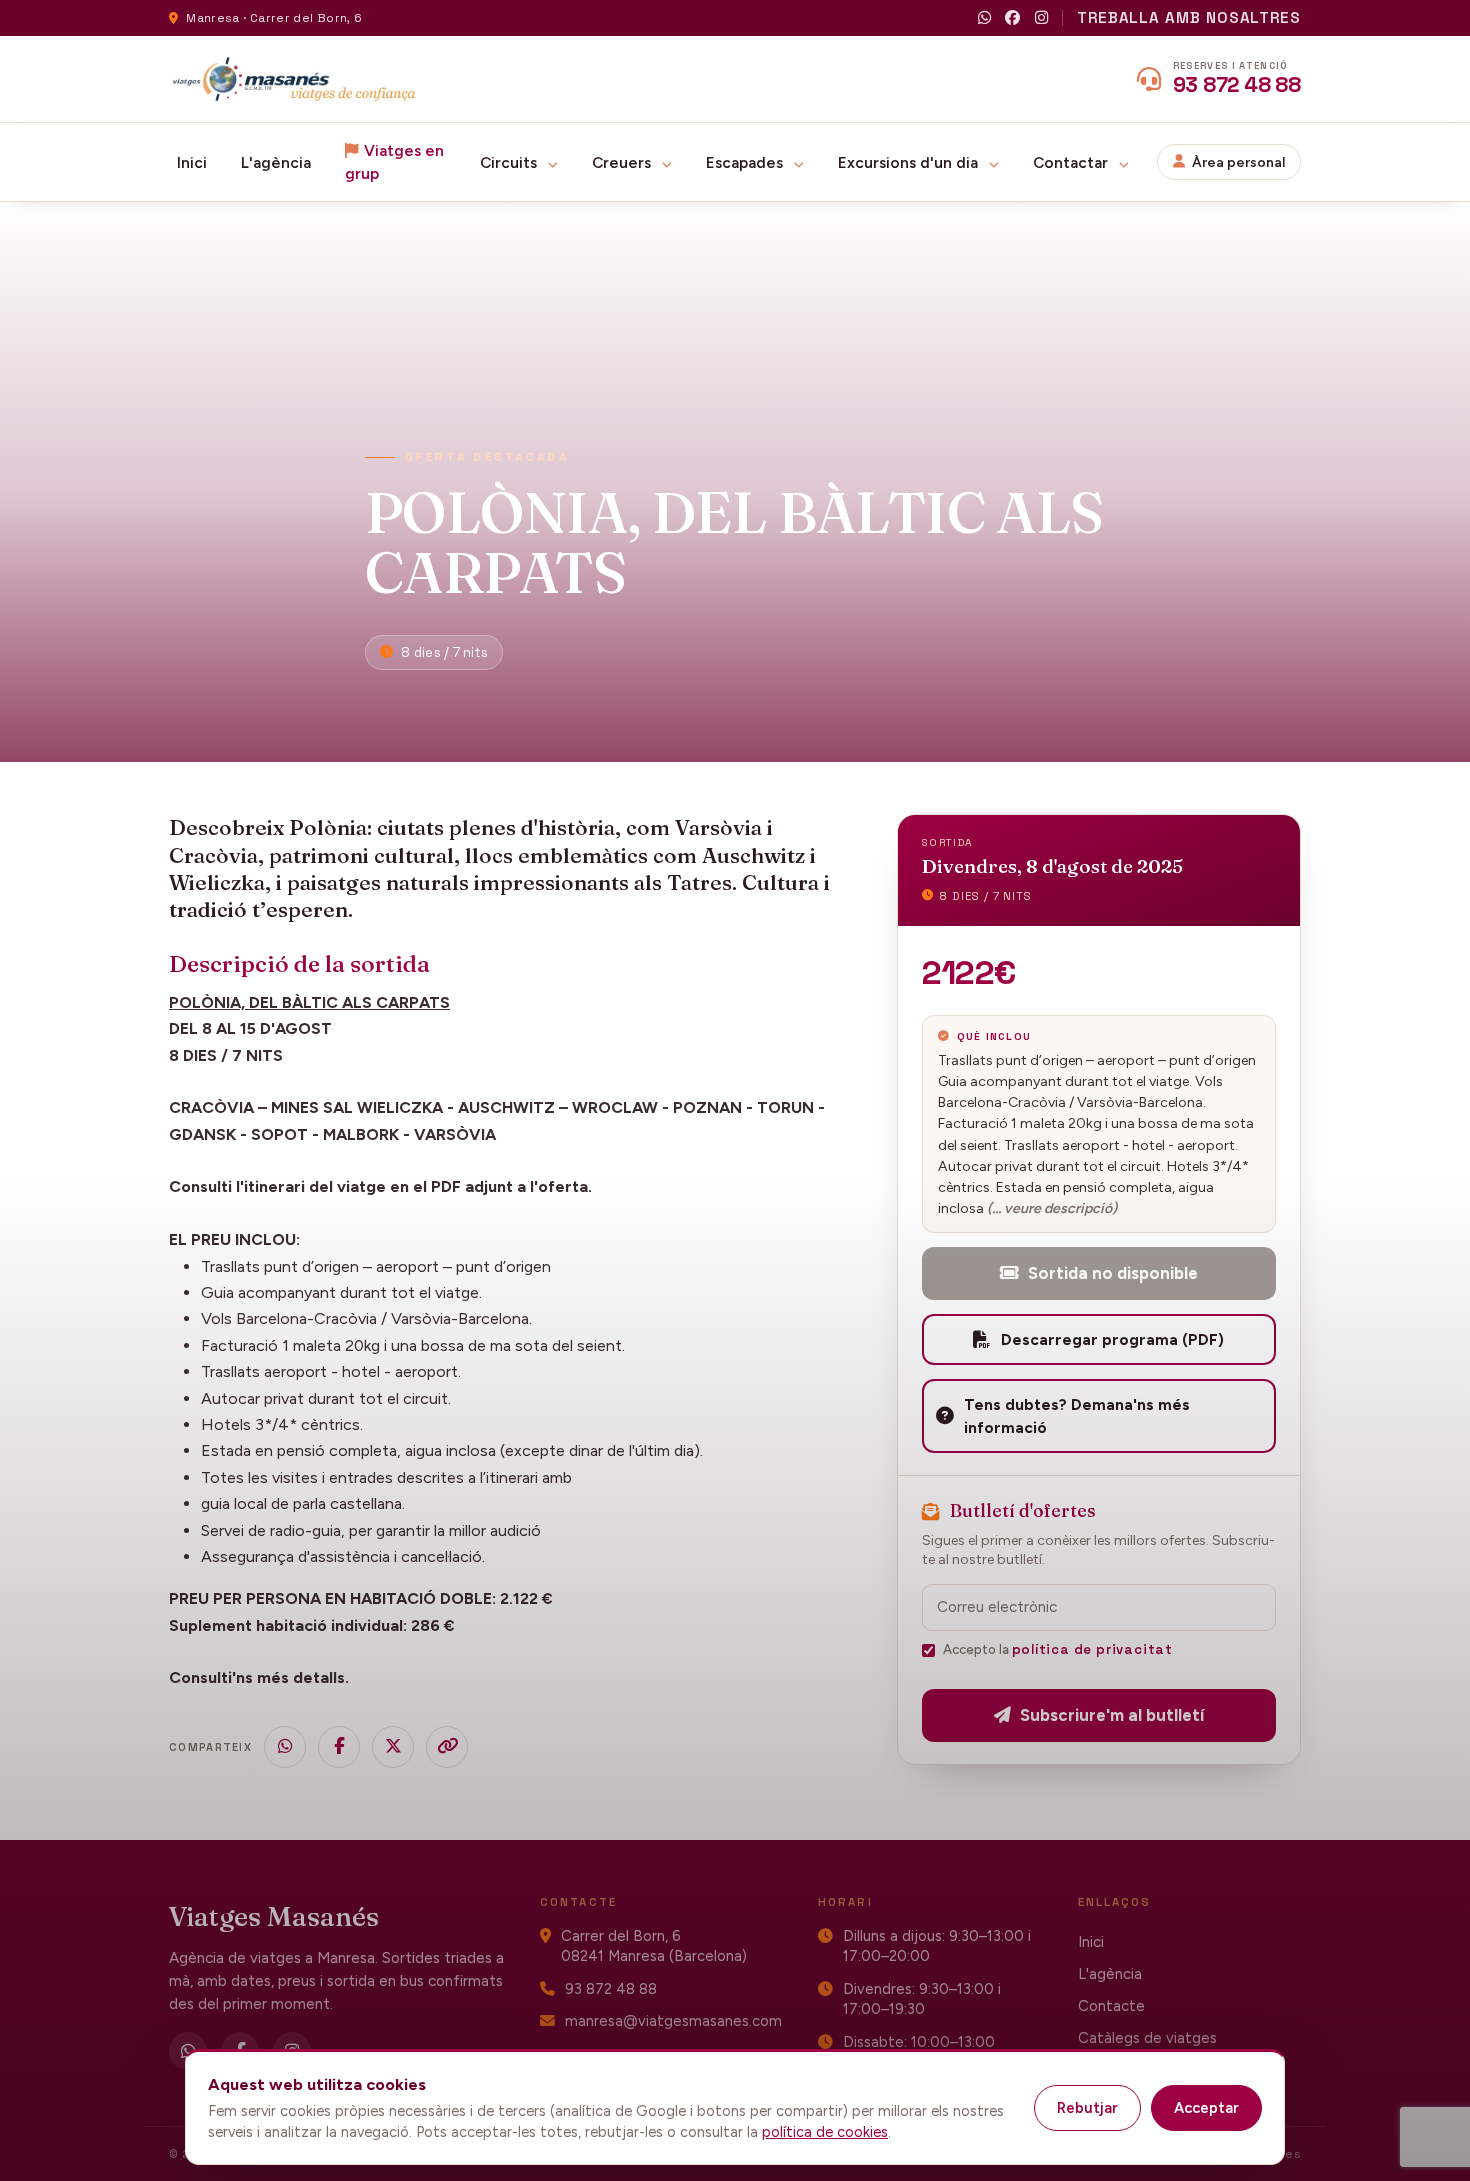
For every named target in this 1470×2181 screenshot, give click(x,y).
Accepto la (1058, 1649)
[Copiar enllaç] (447, 1747)
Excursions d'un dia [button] (910, 162)
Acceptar (1206, 2108)
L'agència (276, 162)
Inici (192, 162)
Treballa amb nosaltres (1189, 17)
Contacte (1111, 2006)
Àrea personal (1238, 162)
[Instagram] (1041, 18)
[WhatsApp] (984, 18)
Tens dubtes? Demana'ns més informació (1077, 1416)
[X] (393, 1747)
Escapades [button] (746, 162)
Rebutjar (1087, 2108)
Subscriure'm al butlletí (1112, 1715)
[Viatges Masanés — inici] (294, 79)
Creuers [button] (623, 162)
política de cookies (825, 2132)
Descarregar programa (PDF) (1112, 1339)
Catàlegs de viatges (1147, 2038)
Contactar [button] (1072, 162)
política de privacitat (1092, 1649)
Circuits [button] (510, 162)
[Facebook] (1012, 18)
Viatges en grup (394, 162)
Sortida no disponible (1113, 1273)
